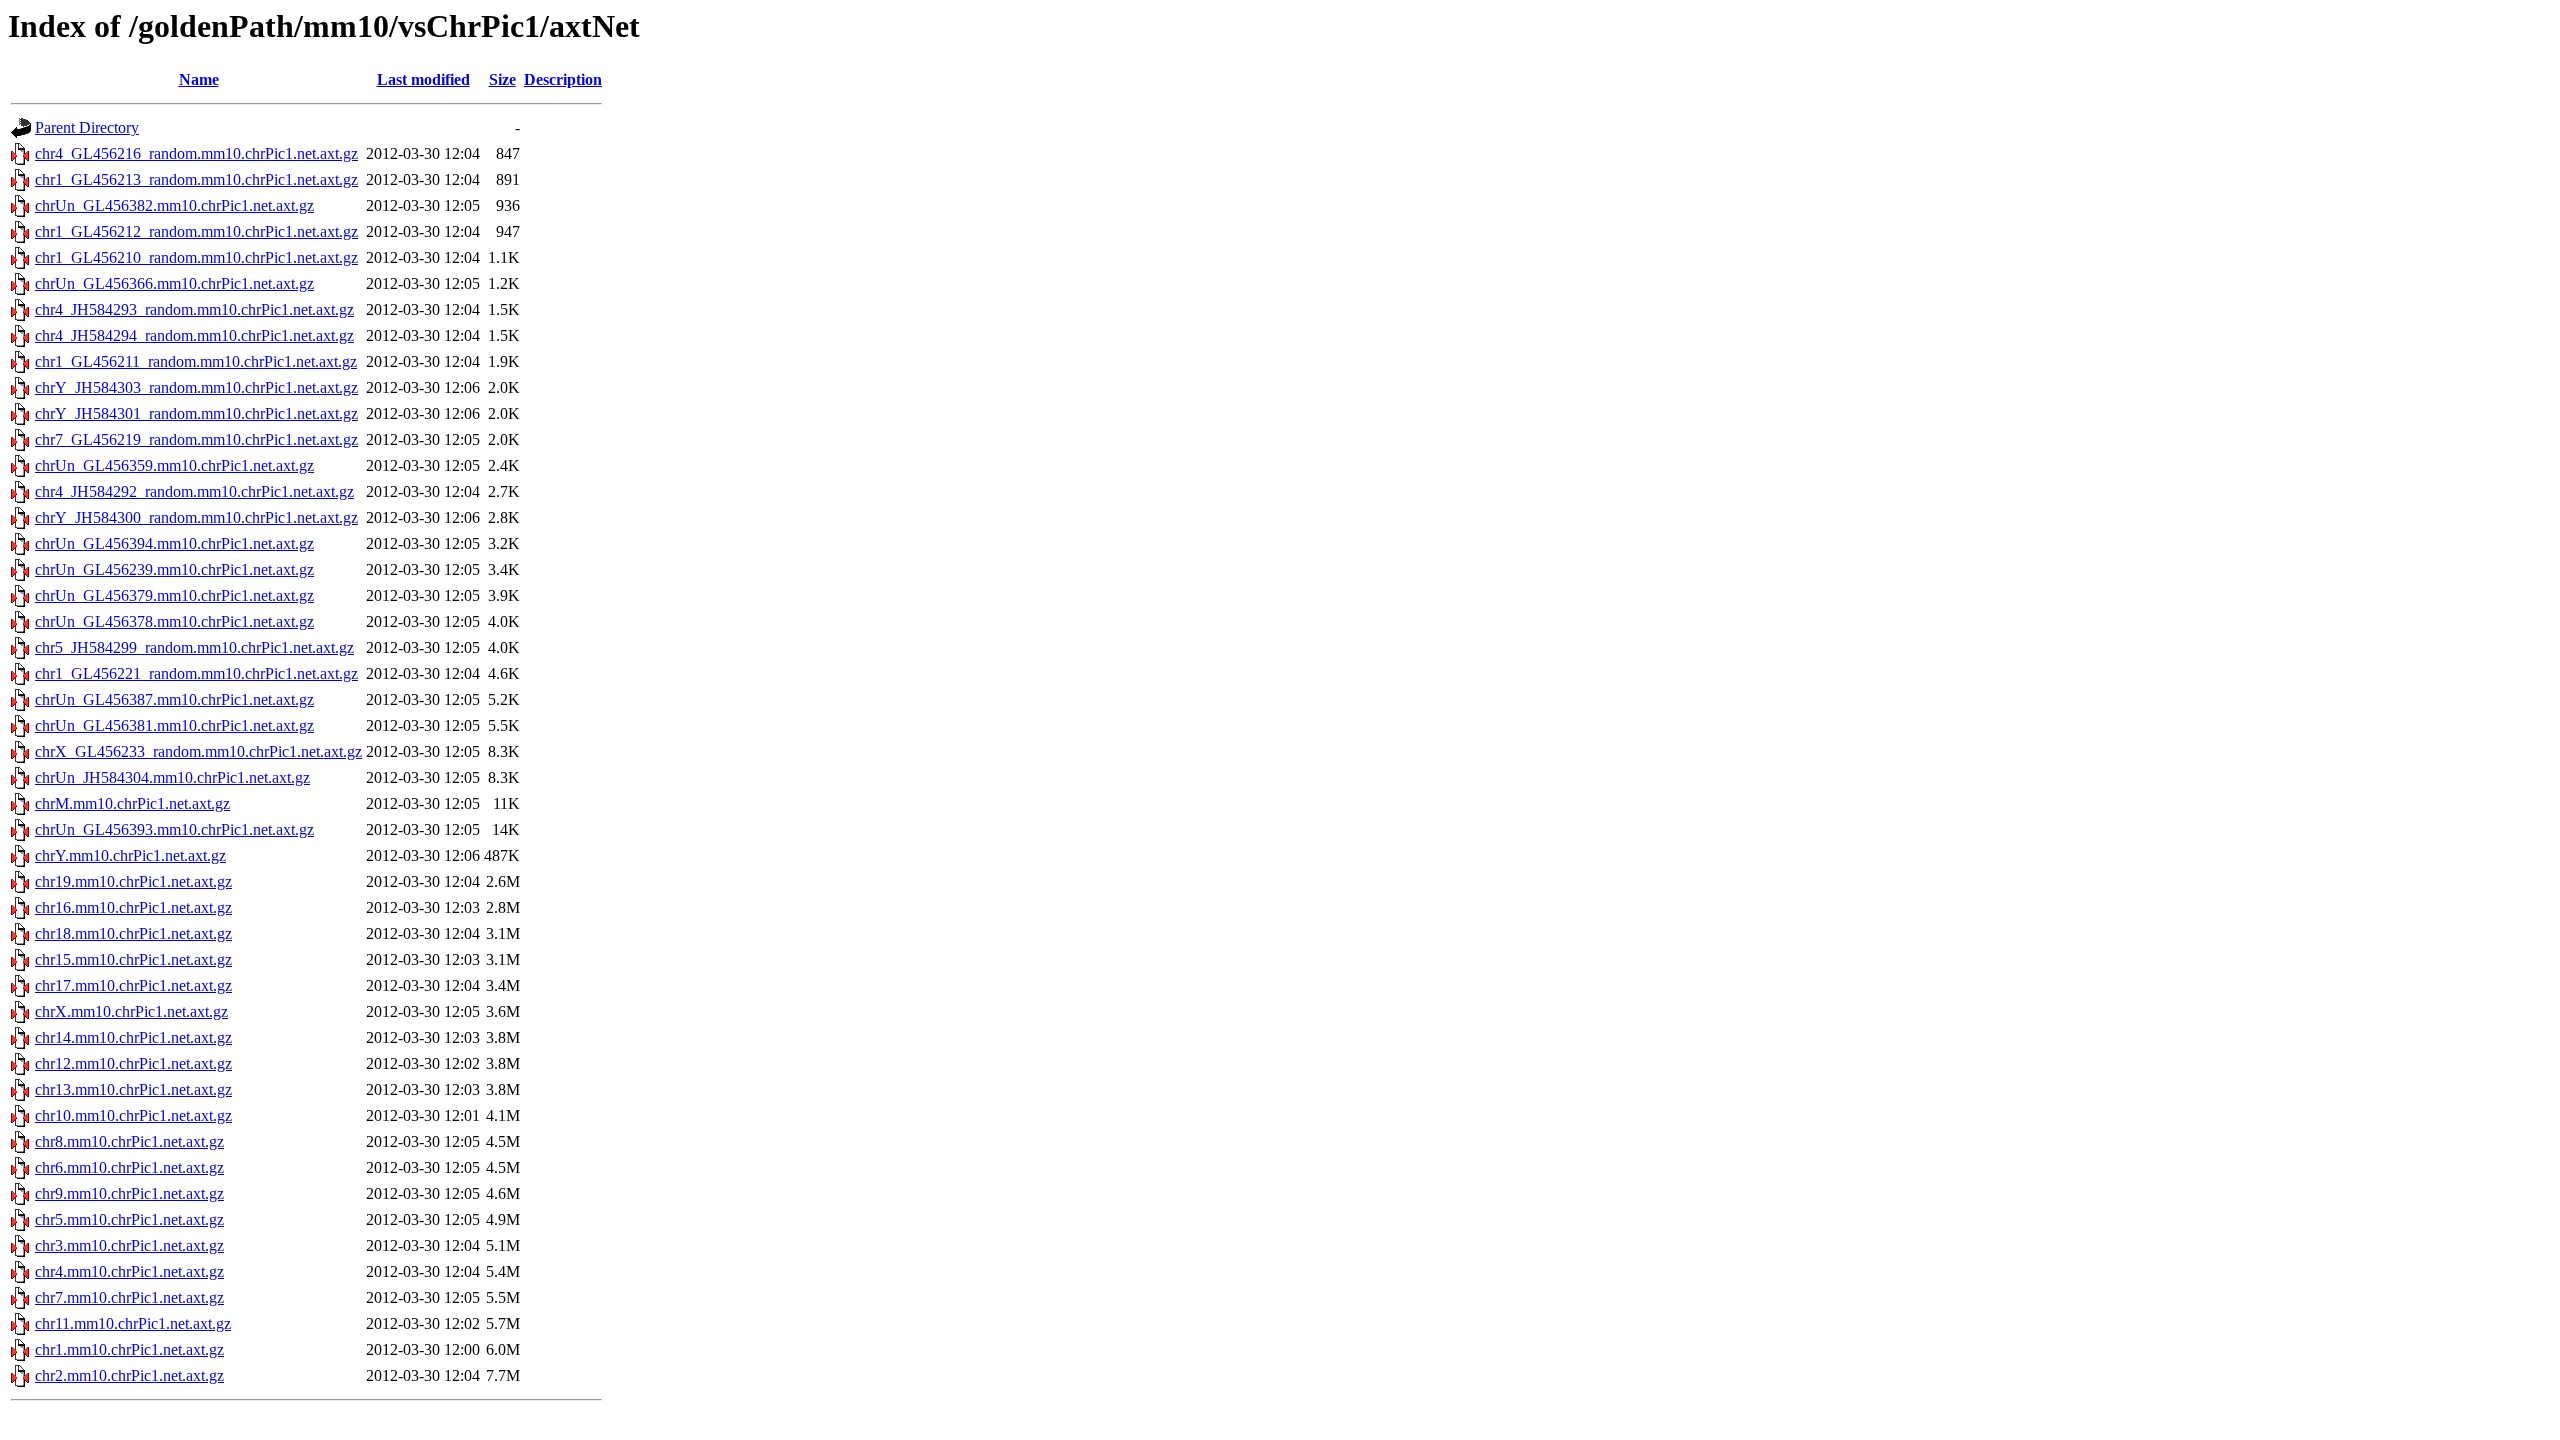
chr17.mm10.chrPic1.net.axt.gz (133, 985)
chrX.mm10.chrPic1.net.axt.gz (131, 1011)
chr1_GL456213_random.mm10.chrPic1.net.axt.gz (196, 179)
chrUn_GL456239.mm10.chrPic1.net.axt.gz (174, 569)
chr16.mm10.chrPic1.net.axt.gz (133, 907)
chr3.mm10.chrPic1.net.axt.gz (129, 1245)
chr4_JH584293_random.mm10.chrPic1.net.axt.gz (194, 309)
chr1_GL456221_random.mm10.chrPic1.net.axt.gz (196, 673)
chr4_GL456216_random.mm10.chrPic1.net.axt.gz (196, 153)
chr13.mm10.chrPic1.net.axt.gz (133, 1089)
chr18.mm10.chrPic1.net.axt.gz (133, 933)
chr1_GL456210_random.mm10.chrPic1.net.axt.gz (196, 257)
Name (199, 79)
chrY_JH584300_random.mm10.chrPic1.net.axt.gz (196, 517)
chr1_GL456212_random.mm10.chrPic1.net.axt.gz (196, 231)
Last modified (423, 79)
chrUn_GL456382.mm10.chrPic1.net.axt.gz (174, 205)
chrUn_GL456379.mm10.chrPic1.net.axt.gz (174, 595)
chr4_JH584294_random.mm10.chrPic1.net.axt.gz (194, 335)
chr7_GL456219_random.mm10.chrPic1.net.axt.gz (196, 439)
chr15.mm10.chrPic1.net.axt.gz (133, 959)
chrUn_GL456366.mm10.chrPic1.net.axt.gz (174, 283)
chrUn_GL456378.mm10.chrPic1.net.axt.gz (174, 621)
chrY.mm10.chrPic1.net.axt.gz (130, 855)
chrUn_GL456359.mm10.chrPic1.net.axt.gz (174, 465)
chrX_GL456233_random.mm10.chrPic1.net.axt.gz (198, 751)
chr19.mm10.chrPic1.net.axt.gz (133, 881)
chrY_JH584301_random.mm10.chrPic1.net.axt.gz (196, 413)
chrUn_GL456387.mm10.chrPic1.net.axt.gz (174, 699)
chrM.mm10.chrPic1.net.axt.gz (132, 803)
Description (563, 79)
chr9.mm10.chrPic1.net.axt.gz (129, 1193)
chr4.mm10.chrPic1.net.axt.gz (129, 1271)
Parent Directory (87, 127)
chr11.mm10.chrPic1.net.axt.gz (133, 1323)
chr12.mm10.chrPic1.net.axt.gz (133, 1063)
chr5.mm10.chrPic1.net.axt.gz (129, 1219)
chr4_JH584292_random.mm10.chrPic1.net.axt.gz (194, 491)
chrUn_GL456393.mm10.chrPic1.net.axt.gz (174, 829)
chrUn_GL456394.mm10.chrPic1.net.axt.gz (174, 543)
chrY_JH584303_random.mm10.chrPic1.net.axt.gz (196, 387)
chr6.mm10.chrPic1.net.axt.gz (129, 1167)
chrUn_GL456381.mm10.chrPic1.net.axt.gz (174, 725)
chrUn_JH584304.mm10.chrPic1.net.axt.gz (172, 777)
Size (502, 79)
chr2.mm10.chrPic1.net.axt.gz (129, 1375)
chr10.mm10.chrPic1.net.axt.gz (133, 1115)
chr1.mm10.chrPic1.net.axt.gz (129, 1349)
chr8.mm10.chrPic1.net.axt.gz (129, 1141)
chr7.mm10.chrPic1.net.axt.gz (129, 1297)
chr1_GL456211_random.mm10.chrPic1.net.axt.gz (196, 361)
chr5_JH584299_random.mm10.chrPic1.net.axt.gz (194, 647)
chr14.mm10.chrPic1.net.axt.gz (133, 1037)
